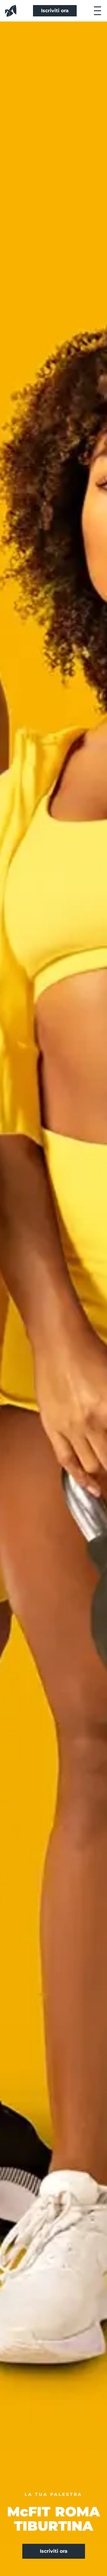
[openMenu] (97, 11)
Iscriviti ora (55, 11)
